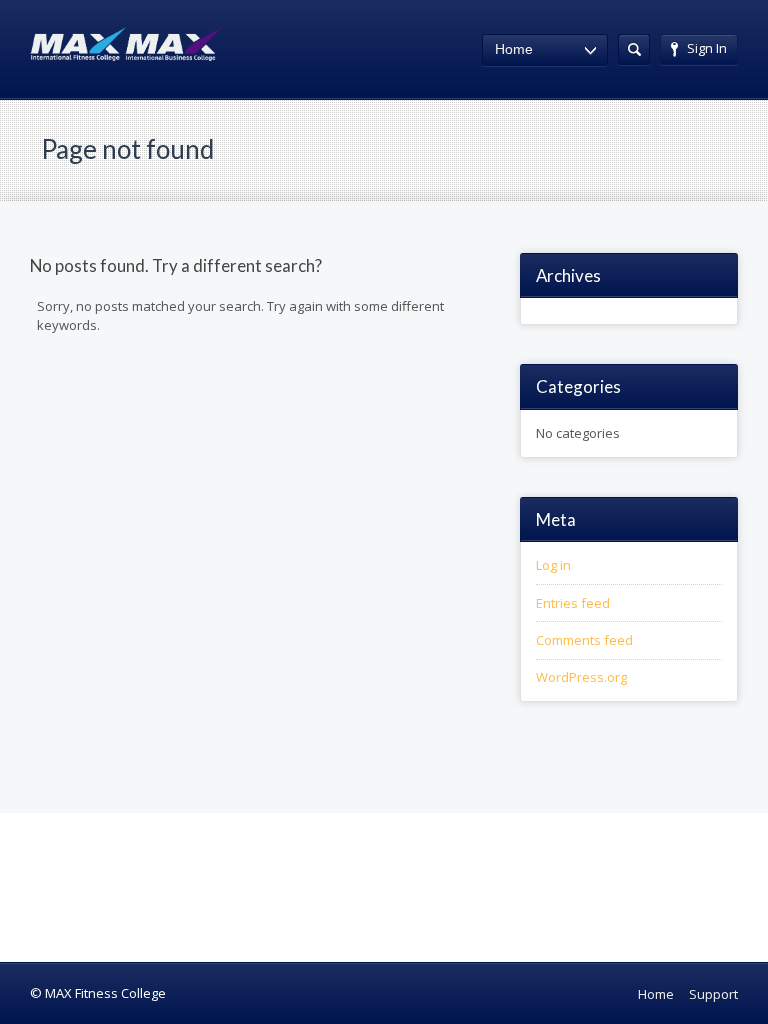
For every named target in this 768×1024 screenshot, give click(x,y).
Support (713, 994)
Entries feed (573, 603)
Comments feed (584, 640)
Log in (553, 565)
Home (656, 994)
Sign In (707, 48)
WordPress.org (581, 677)
